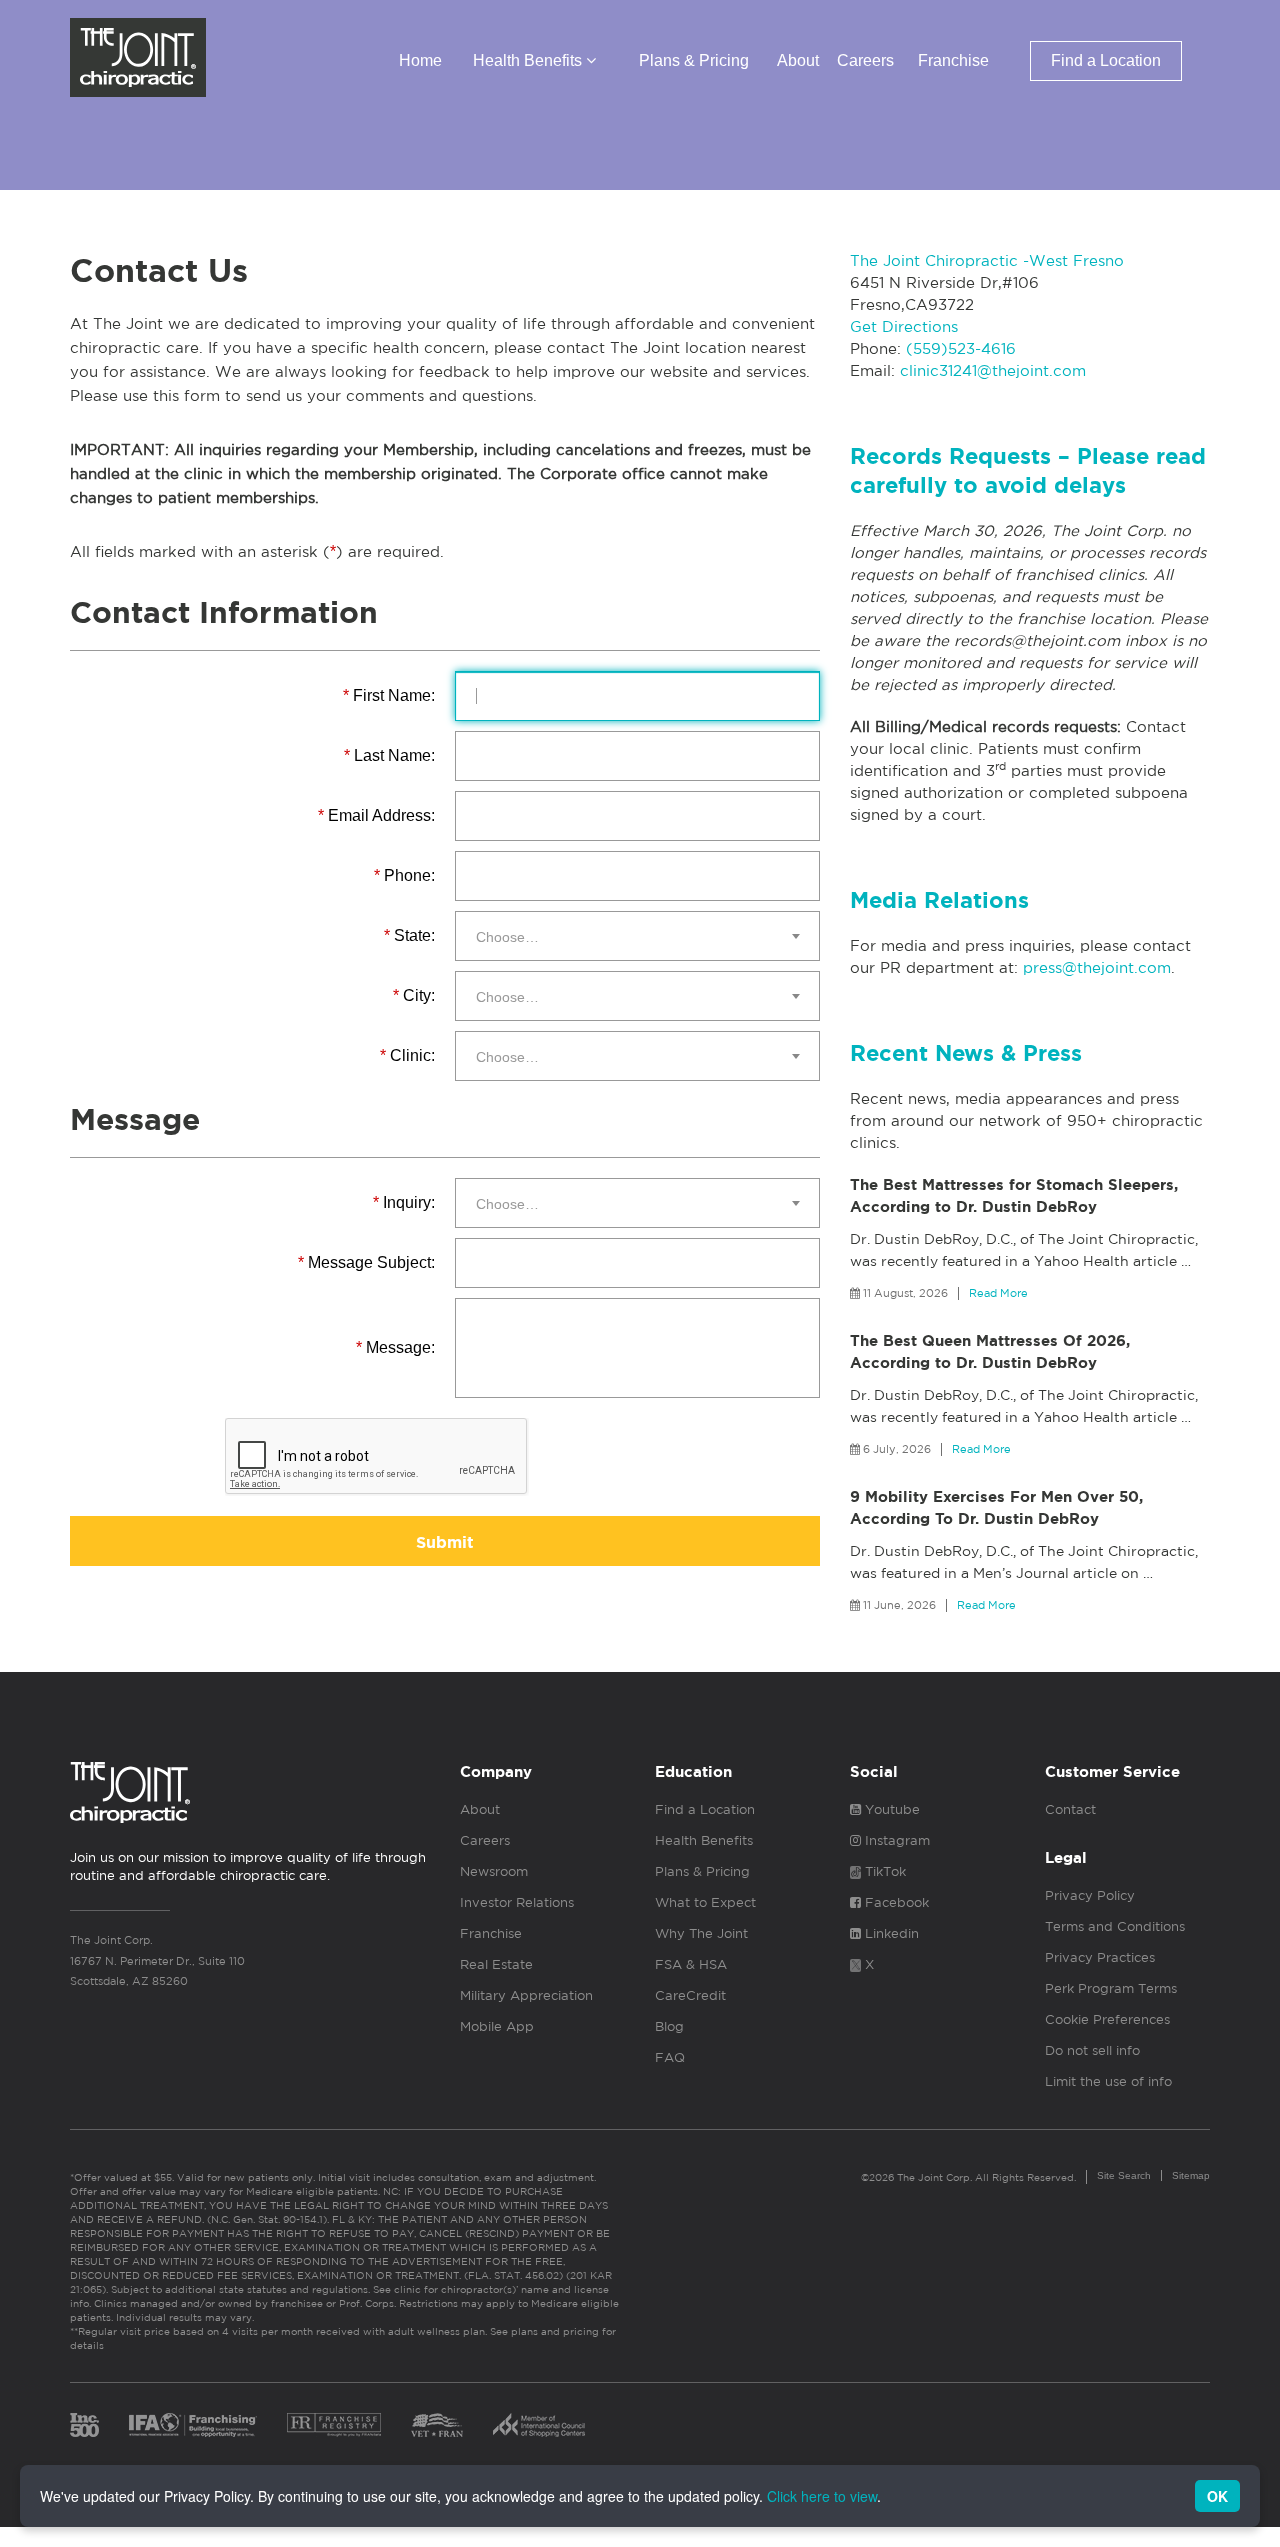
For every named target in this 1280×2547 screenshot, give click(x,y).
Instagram (895, 1840)
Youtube (890, 1809)
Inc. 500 (84, 2425)
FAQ (670, 2057)
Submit (445, 1542)
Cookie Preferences (1107, 2019)
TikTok (883, 1871)
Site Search (1124, 2175)
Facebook (895, 1902)
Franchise (953, 60)
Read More (998, 1293)
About (798, 60)
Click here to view (822, 2496)
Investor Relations (517, 1902)
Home (420, 60)
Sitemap (1191, 2175)
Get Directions (904, 326)
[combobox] (637, 936)
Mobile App (497, 2026)
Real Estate (496, 1964)
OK (1217, 2496)
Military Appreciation (526, 1995)
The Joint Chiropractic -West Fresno (987, 260)
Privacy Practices (1100, 1957)
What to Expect (705, 1902)
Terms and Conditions (1115, 1926)
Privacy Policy (1090, 1895)
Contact (1070, 1809)
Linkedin (890, 1933)
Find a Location (1106, 60)
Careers (865, 60)
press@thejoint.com (1097, 967)
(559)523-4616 (961, 348)
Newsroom (494, 1871)
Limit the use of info (1108, 2081)
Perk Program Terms (1111, 1988)
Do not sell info (1092, 2050)
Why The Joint (701, 1933)
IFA (193, 2425)
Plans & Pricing (694, 60)
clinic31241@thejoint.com (993, 370)
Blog (669, 2026)
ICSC (539, 2425)
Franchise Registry (334, 2425)
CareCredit (690, 1995)
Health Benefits (529, 60)
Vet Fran (437, 2425)
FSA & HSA (691, 1964)
